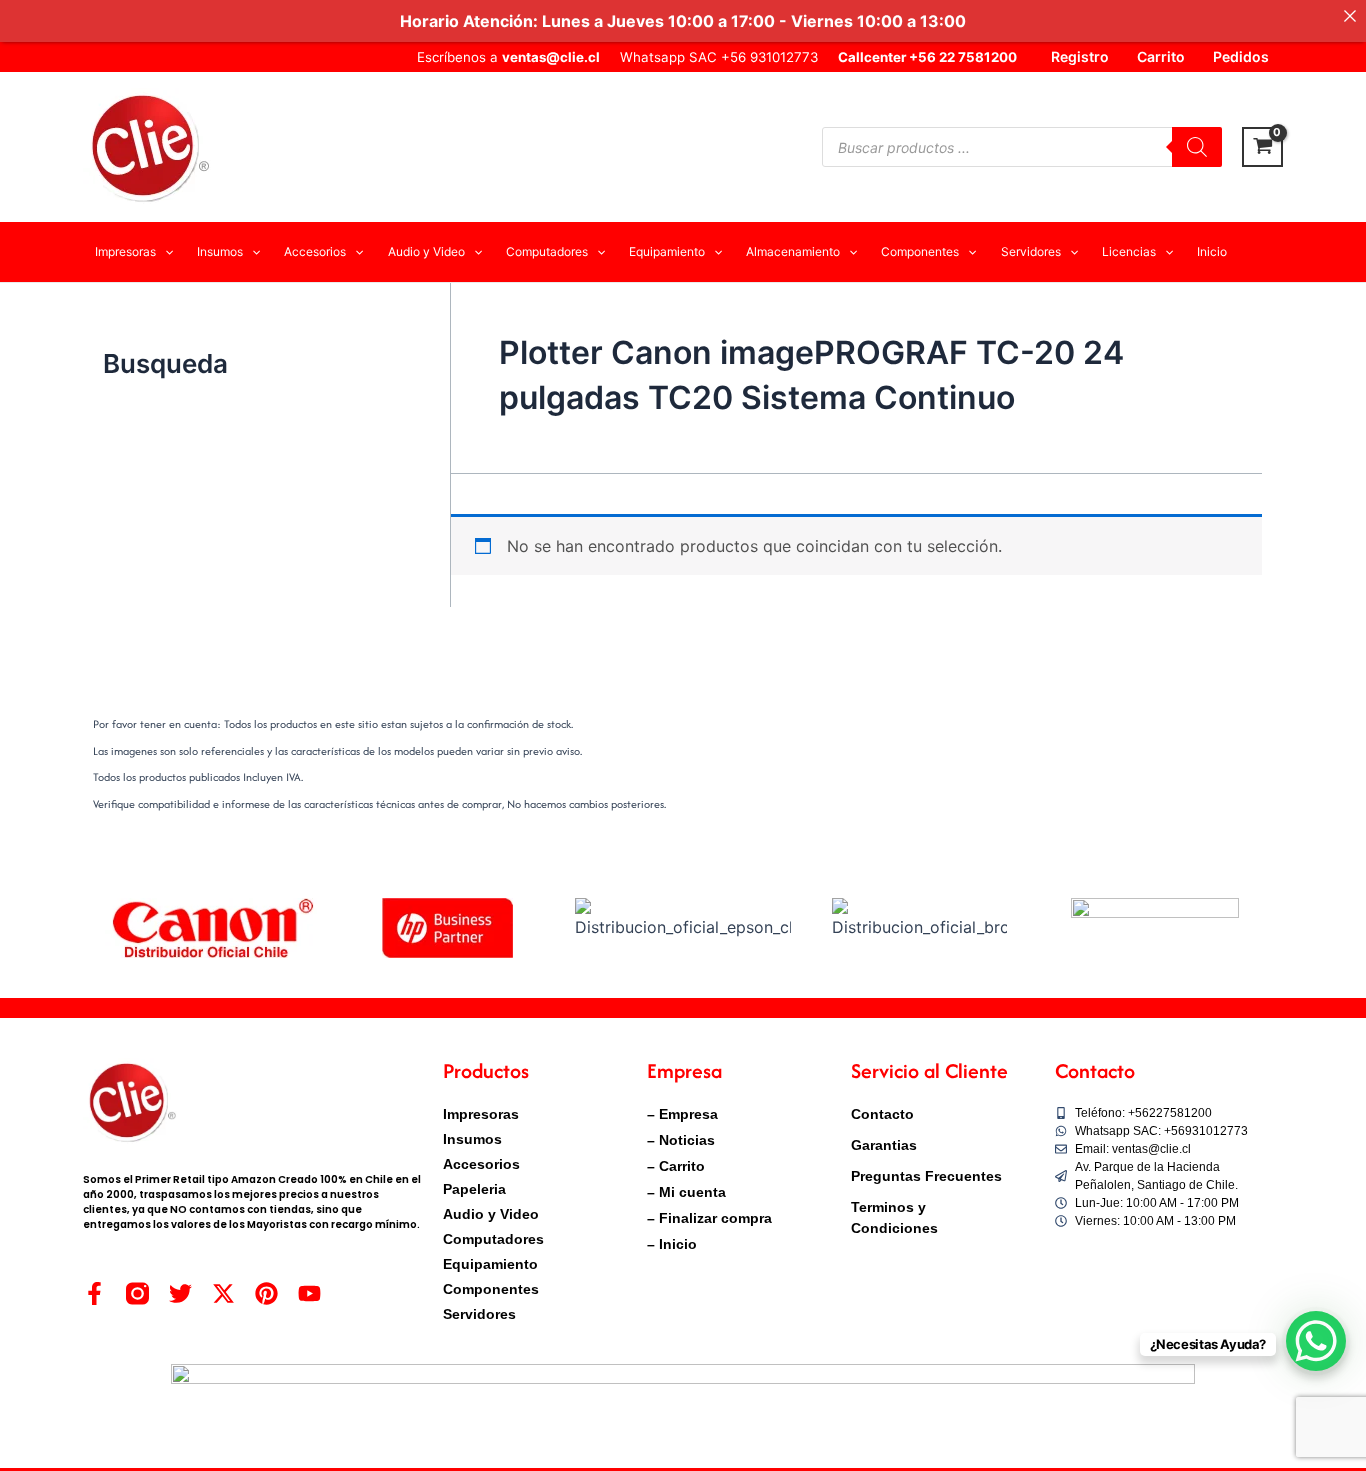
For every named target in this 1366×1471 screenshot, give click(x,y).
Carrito (1161, 56)
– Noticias (681, 1140)
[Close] (1350, 16)
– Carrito (676, 1166)
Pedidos (1241, 56)
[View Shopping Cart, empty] (1262, 147)
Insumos (472, 1139)
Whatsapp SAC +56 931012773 (719, 57)
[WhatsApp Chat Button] (1316, 1341)
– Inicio (672, 1244)
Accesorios (481, 1164)
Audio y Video (491, 1214)
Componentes (491, 1289)
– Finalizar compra (709, 1218)
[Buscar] (1197, 147)
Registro (1080, 56)
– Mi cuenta (686, 1192)
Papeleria (474, 1189)
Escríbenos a (508, 57)
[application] (164, 252)
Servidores (479, 1314)
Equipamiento (490, 1264)
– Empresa (682, 1114)
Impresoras (481, 1114)
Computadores (493, 1239)
